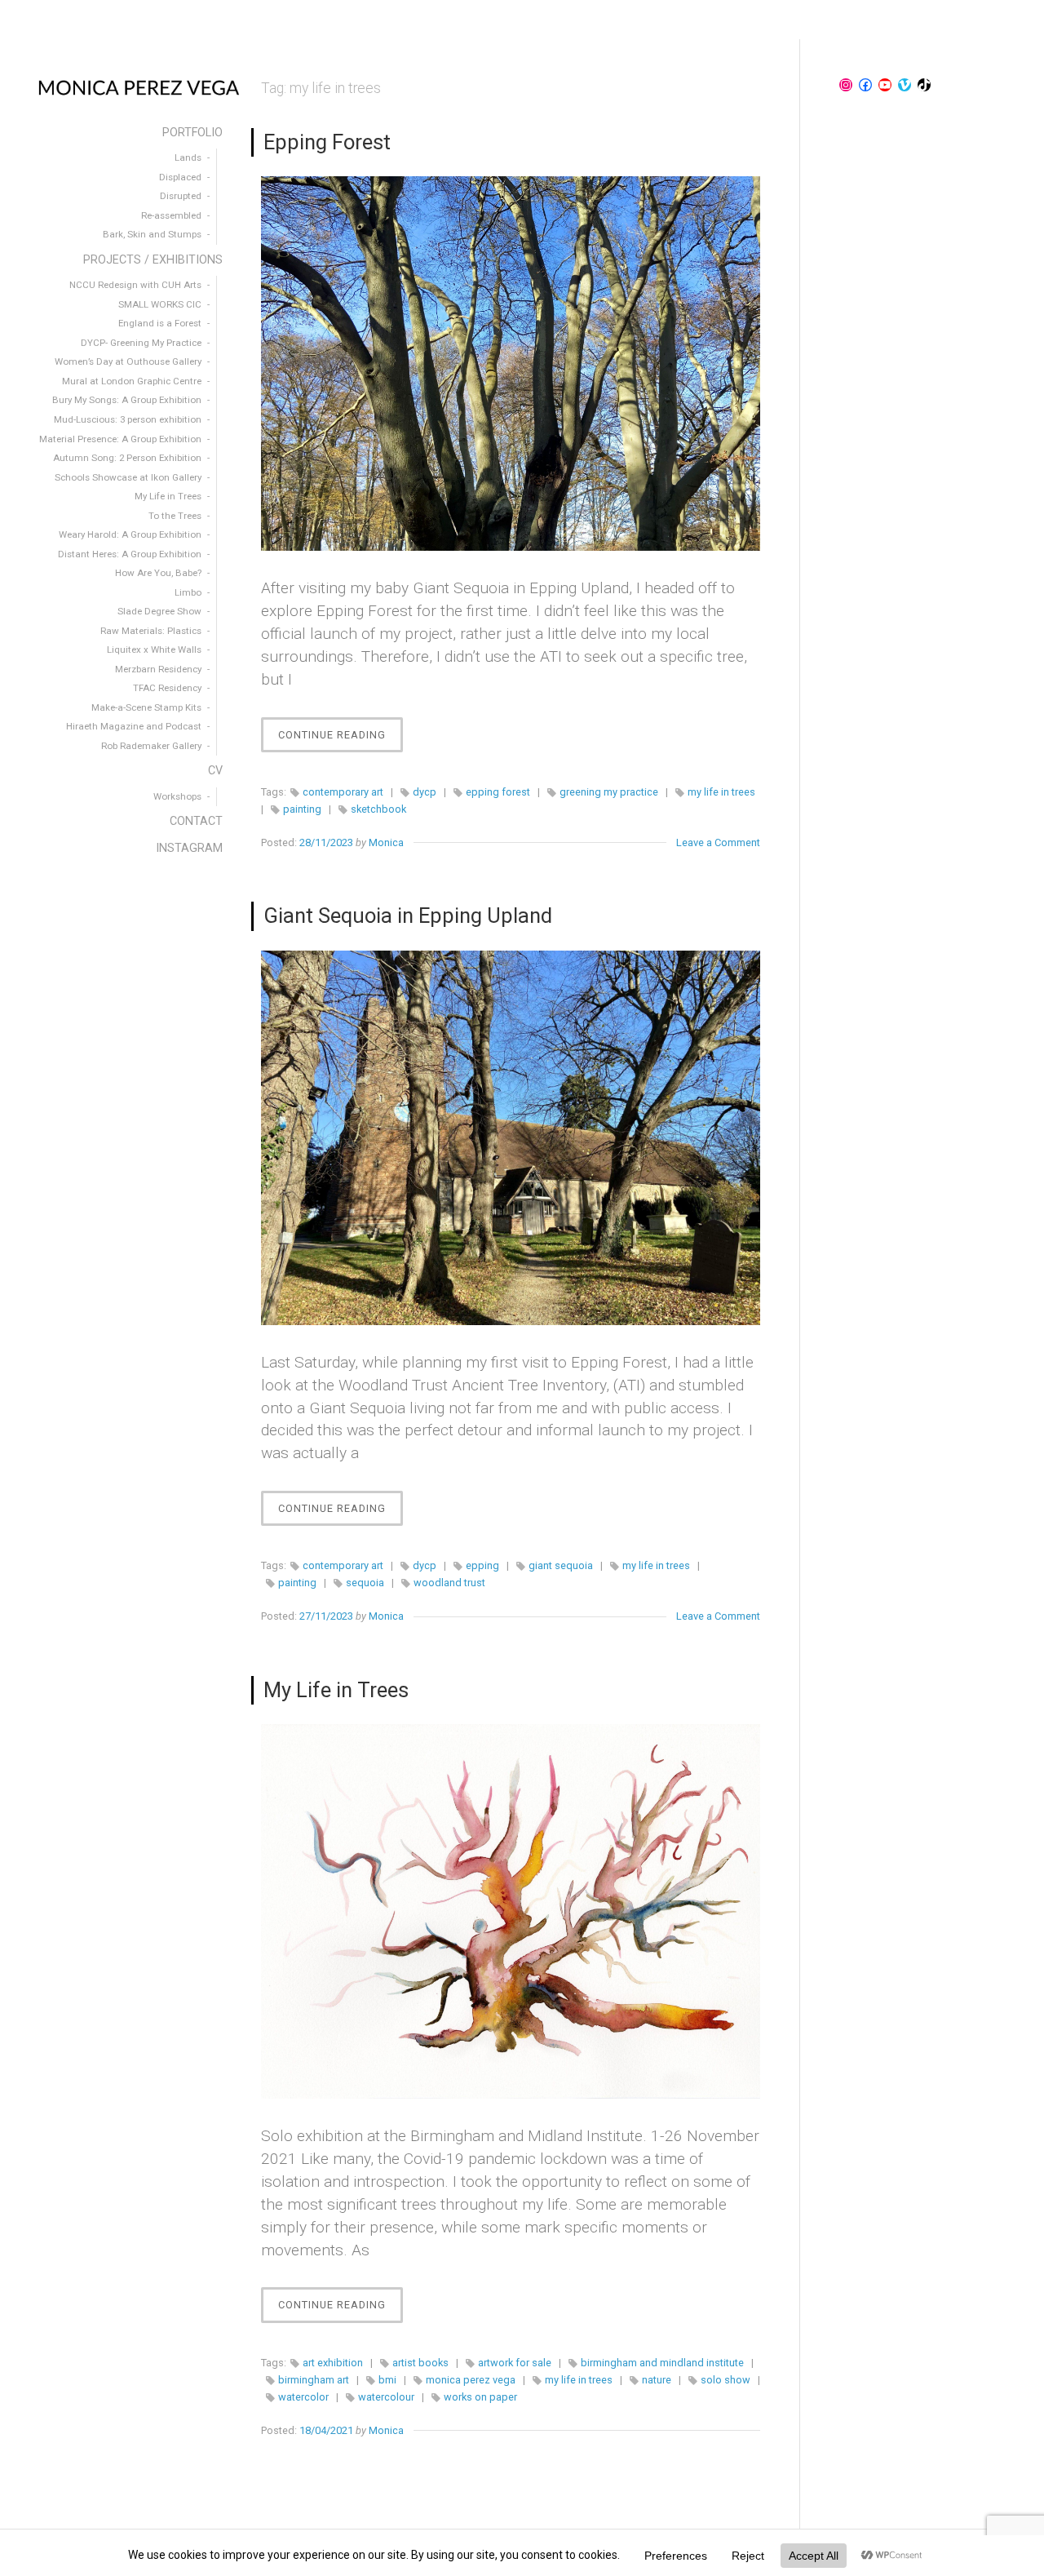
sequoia (365, 1583)
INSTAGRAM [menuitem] (189, 848)
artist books (420, 2363)
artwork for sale (515, 2363)
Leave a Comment (718, 842)
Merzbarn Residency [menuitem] (158, 669)
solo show (725, 2380)
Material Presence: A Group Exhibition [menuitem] (120, 439)
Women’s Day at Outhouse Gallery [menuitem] (128, 361)
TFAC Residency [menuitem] (167, 688)
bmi (387, 2380)
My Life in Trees (336, 1690)
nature (657, 2380)
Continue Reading (341, 740)
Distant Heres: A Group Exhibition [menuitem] (130, 554)
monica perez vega (471, 2380)
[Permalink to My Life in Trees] (511, 1911)
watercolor (303, 2397)
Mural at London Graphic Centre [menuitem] (132, 381)
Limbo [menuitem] (188, 592)
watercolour (386, 2397)
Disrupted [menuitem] (181, 196)
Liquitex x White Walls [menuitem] (154, 650)
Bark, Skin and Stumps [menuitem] (152, 234)
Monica (386, 842)
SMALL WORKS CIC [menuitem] (160, 304)
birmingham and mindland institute (662, 2363)
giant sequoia (561, 1565)
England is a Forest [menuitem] (160, 323)
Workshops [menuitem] (177, 796)
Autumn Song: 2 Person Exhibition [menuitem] (127, 458)
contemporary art (343, 792)
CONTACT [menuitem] (196, 821)
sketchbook (378, 809)
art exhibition (333, 2363)
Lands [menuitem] (188, 157)
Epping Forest (327, 142)
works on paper (480, 2397)
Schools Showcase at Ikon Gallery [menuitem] (128, 477)
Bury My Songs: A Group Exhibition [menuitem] (127, 400)
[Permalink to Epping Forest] (511, 364)
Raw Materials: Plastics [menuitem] (151, 631)
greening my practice (609, 792)
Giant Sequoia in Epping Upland (408, 916)
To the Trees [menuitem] (175, 516)
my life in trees (721, 792)
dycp (425, 792)
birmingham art (314, 2380)
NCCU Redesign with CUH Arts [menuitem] (135, 285)
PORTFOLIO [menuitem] (192, 133)
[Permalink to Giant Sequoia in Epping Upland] (511, 1138)
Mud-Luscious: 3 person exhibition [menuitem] (128, 419)
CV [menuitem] (215, 771)
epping (482, 1565)
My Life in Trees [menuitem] (168, 496)
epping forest (498, 792)
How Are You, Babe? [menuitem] (158, 573)
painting (302, 809)
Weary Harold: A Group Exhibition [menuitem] (130, 534)
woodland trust (449, 1583)
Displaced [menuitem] (180, 177)
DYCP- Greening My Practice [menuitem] (141, 343)
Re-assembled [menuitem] (171, 215)
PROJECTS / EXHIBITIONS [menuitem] (153, 260)
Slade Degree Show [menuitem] (159, 611)
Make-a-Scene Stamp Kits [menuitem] (146, 707)
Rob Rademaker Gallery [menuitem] (151, 746)
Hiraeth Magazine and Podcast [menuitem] (134, 726)
